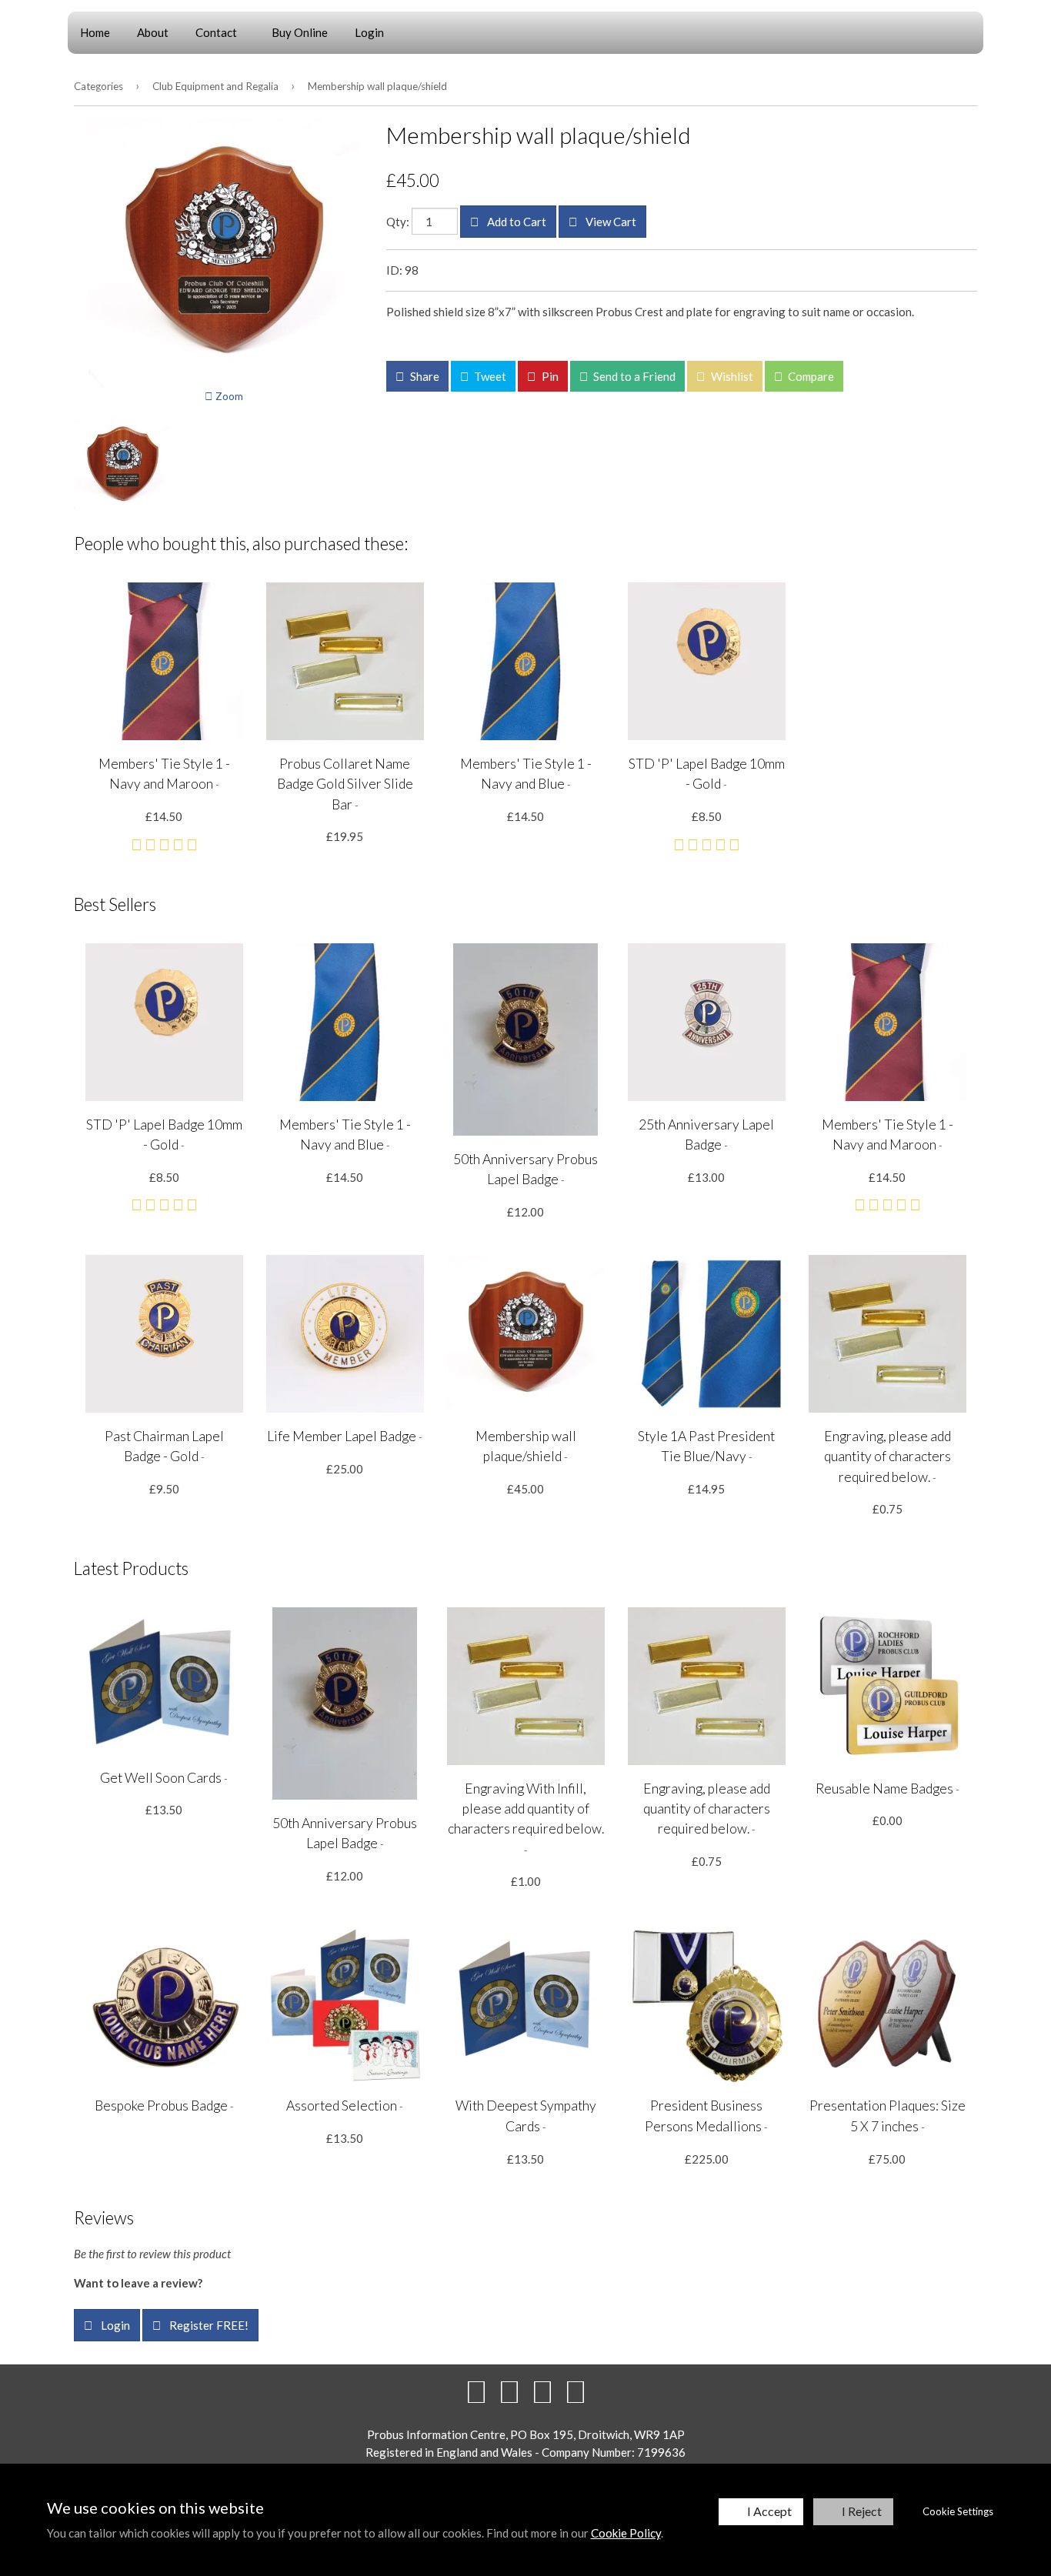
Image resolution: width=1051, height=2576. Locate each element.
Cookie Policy (626, 2533)
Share (424, 376)
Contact (216, 32)
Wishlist (731, 376)
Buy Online (300, 32)
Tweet (489, 376)
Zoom (228, 396)
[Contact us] (576, 2391)
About (153, 32)
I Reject (862, 2511)
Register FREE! (208, 2325)
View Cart (610, 222)
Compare (810, 376)
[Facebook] (476, 2391)
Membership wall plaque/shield (377, 86)
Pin (549, 376)
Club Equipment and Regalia (215, 86)
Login (369, 32)
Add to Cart (515, 222)
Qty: (398, 222)
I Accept (769, 2511)
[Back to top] (542, 2391)
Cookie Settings (958, 2511)
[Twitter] (509, 2391)
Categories (98, 86)
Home (95, 32)
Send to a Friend (633, 376)
